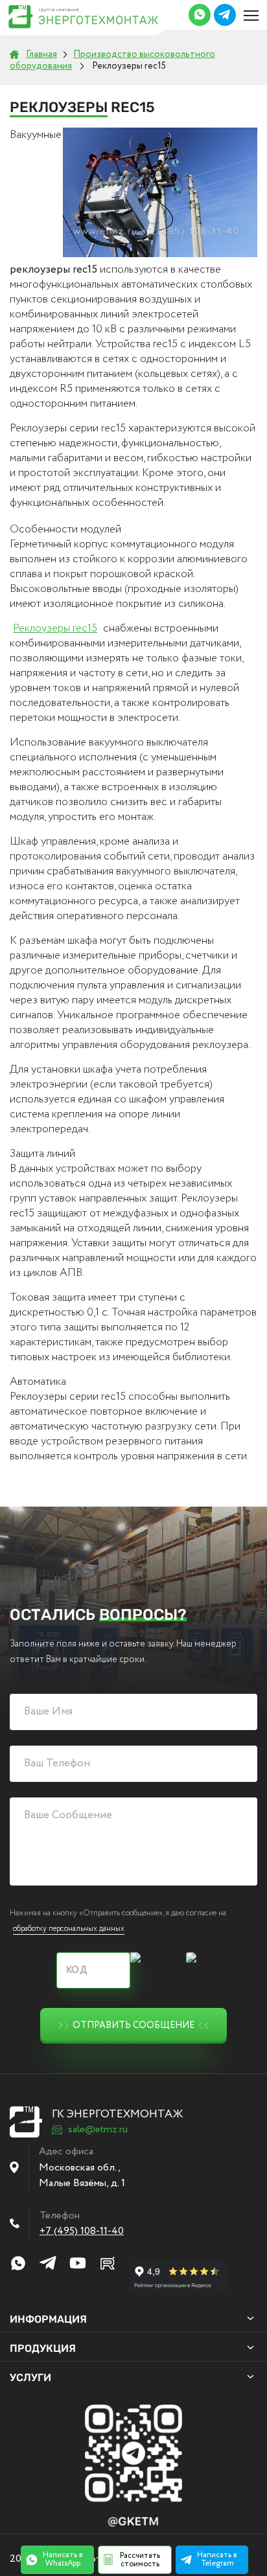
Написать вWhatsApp (63, 2559)
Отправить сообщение (133, 2025)
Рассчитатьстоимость (140, 2560)
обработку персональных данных (69, 1929)
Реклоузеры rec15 (55, 629)
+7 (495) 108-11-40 (82, 2231)
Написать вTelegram (217, 2559)
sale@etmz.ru (98, 2130)
